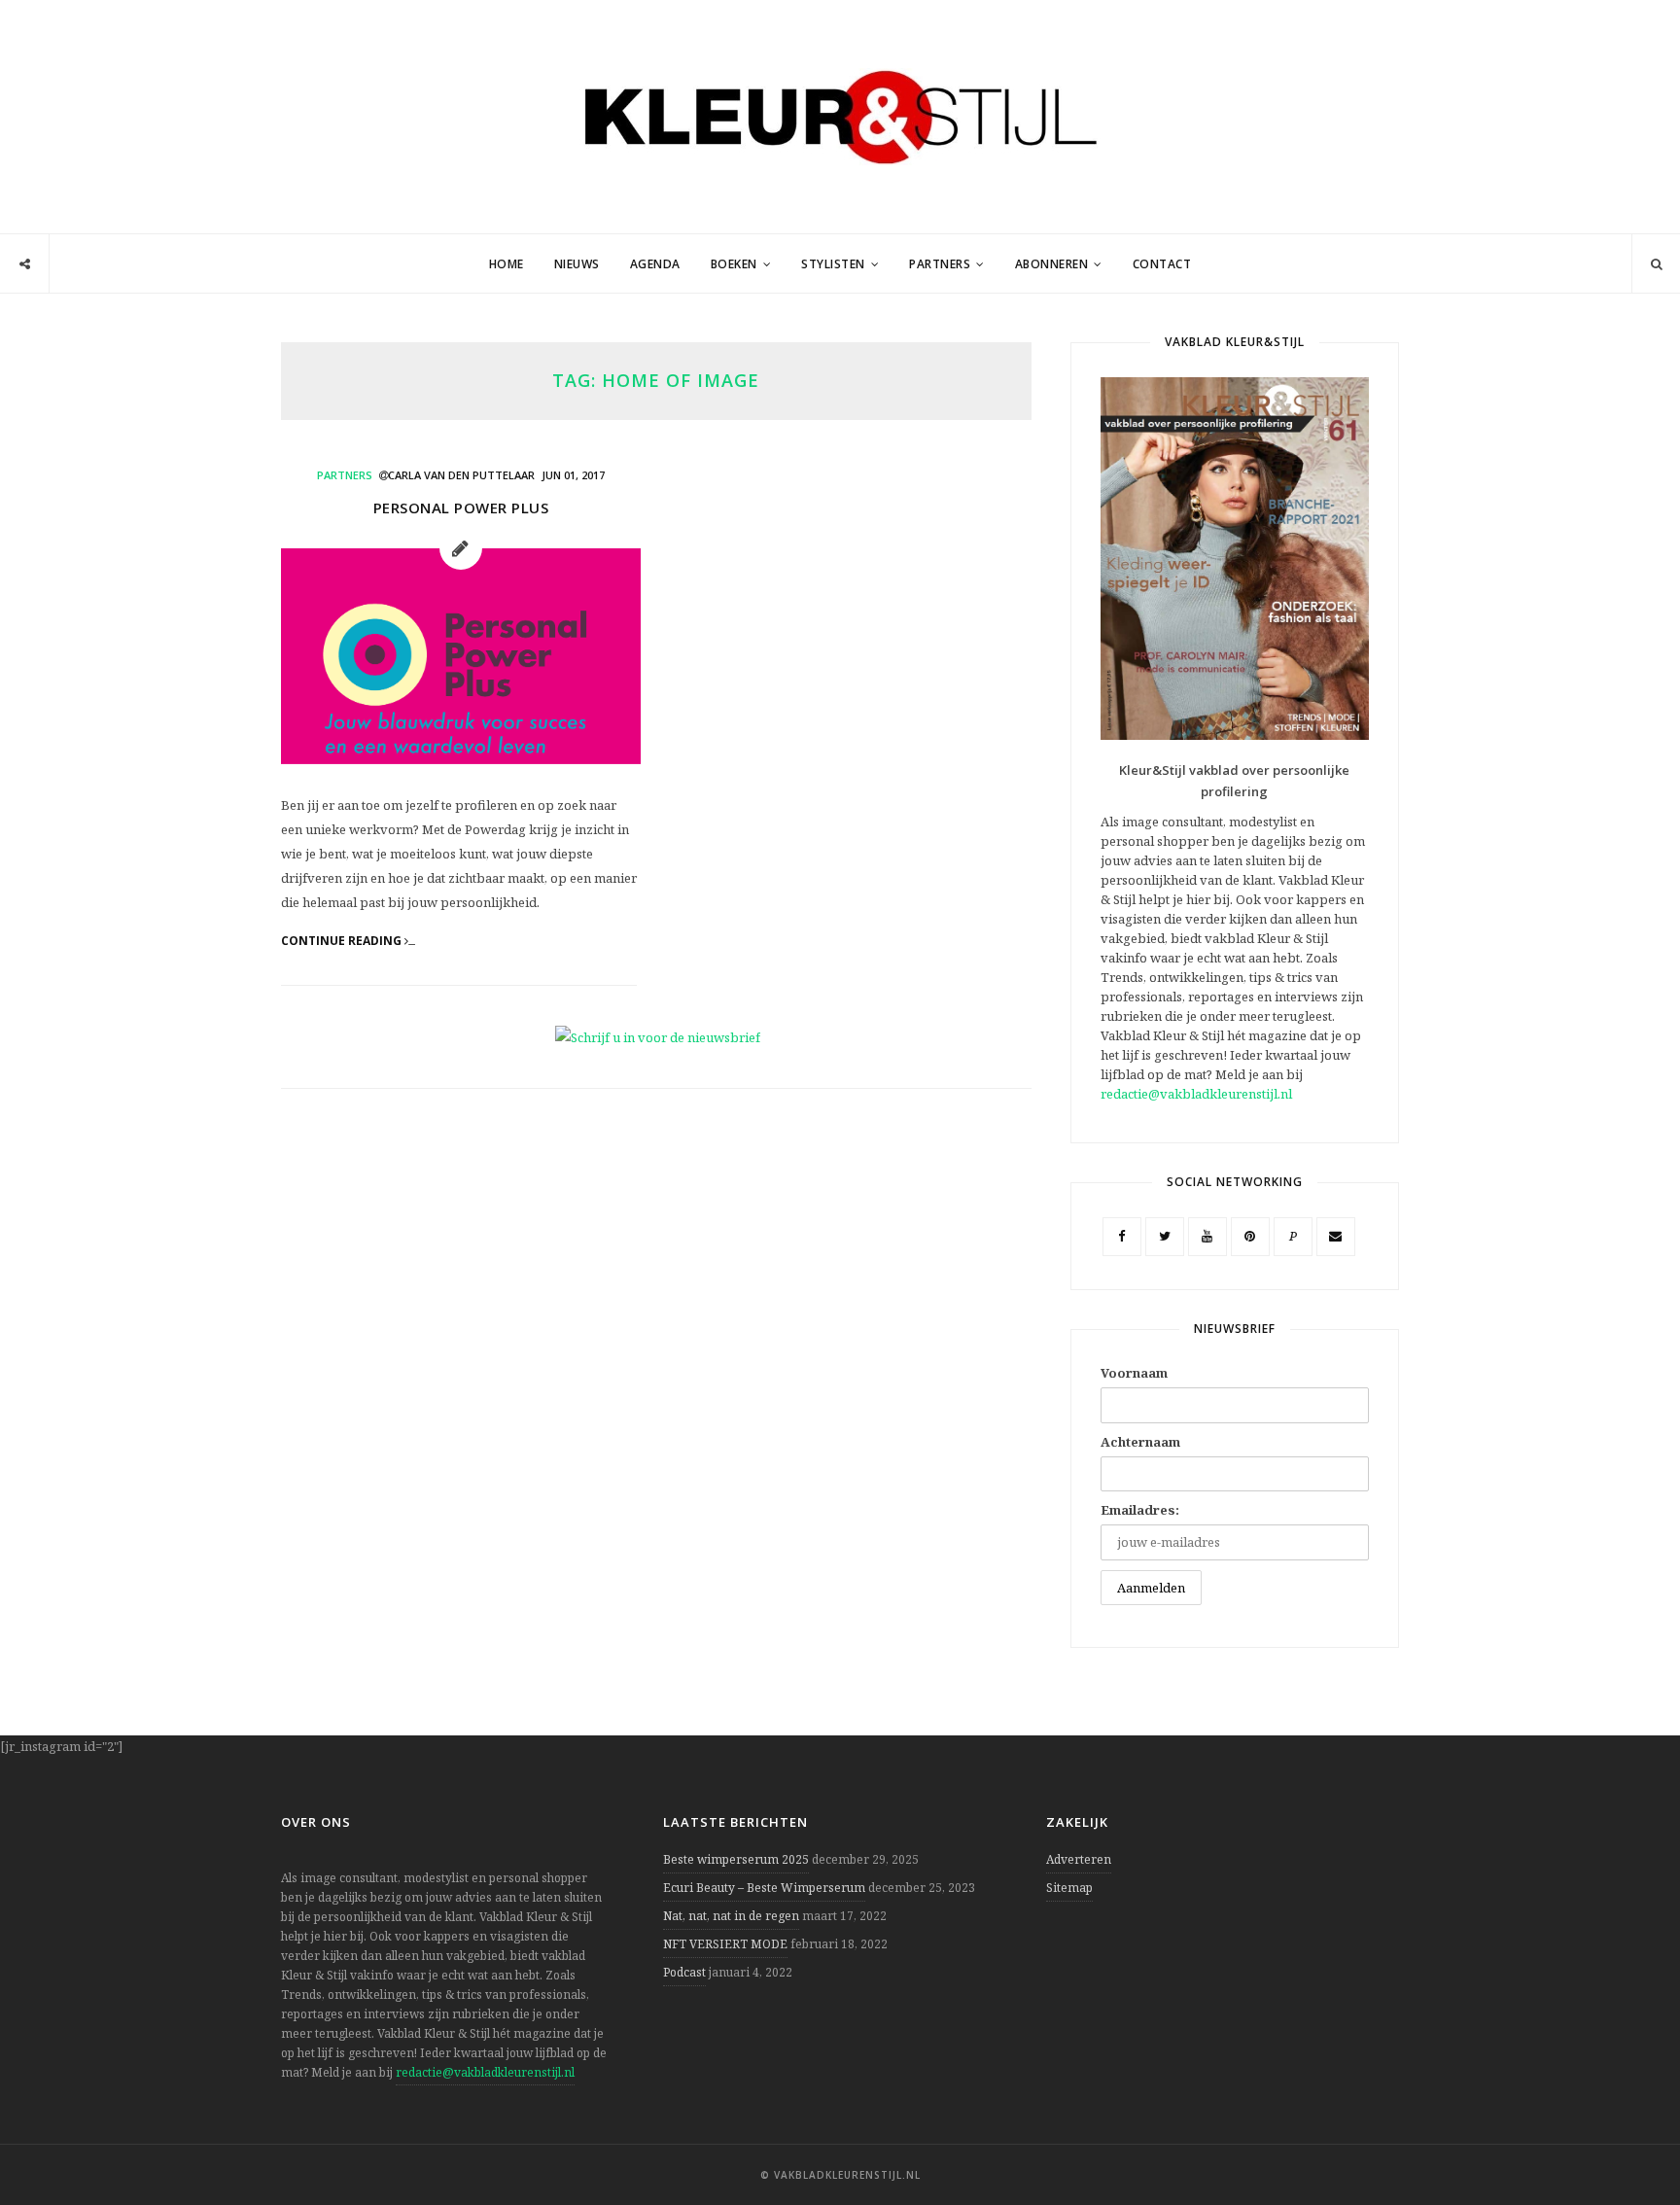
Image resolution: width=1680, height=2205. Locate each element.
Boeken (734, 264)
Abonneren (1052, 264)
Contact (1162, 264)
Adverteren (1079, 1859)
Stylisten (833, 264)
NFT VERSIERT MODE (725, 1944)
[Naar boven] (1631, 2143)
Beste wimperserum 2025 (736, 1859)
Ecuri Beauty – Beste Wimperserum (764, 1888)
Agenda (655, 264)
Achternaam (1140, 1442)
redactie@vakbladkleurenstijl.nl (1196, 1094)
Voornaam (1134, 1373)
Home (507, 264)
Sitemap (1069, 1888)
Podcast (684, 1972)
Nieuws (577, 264)
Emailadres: (1140, 1510)
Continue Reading (343, 941)
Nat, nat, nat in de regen (731, 1916)
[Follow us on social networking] (25, 264)
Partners (940, 264)
